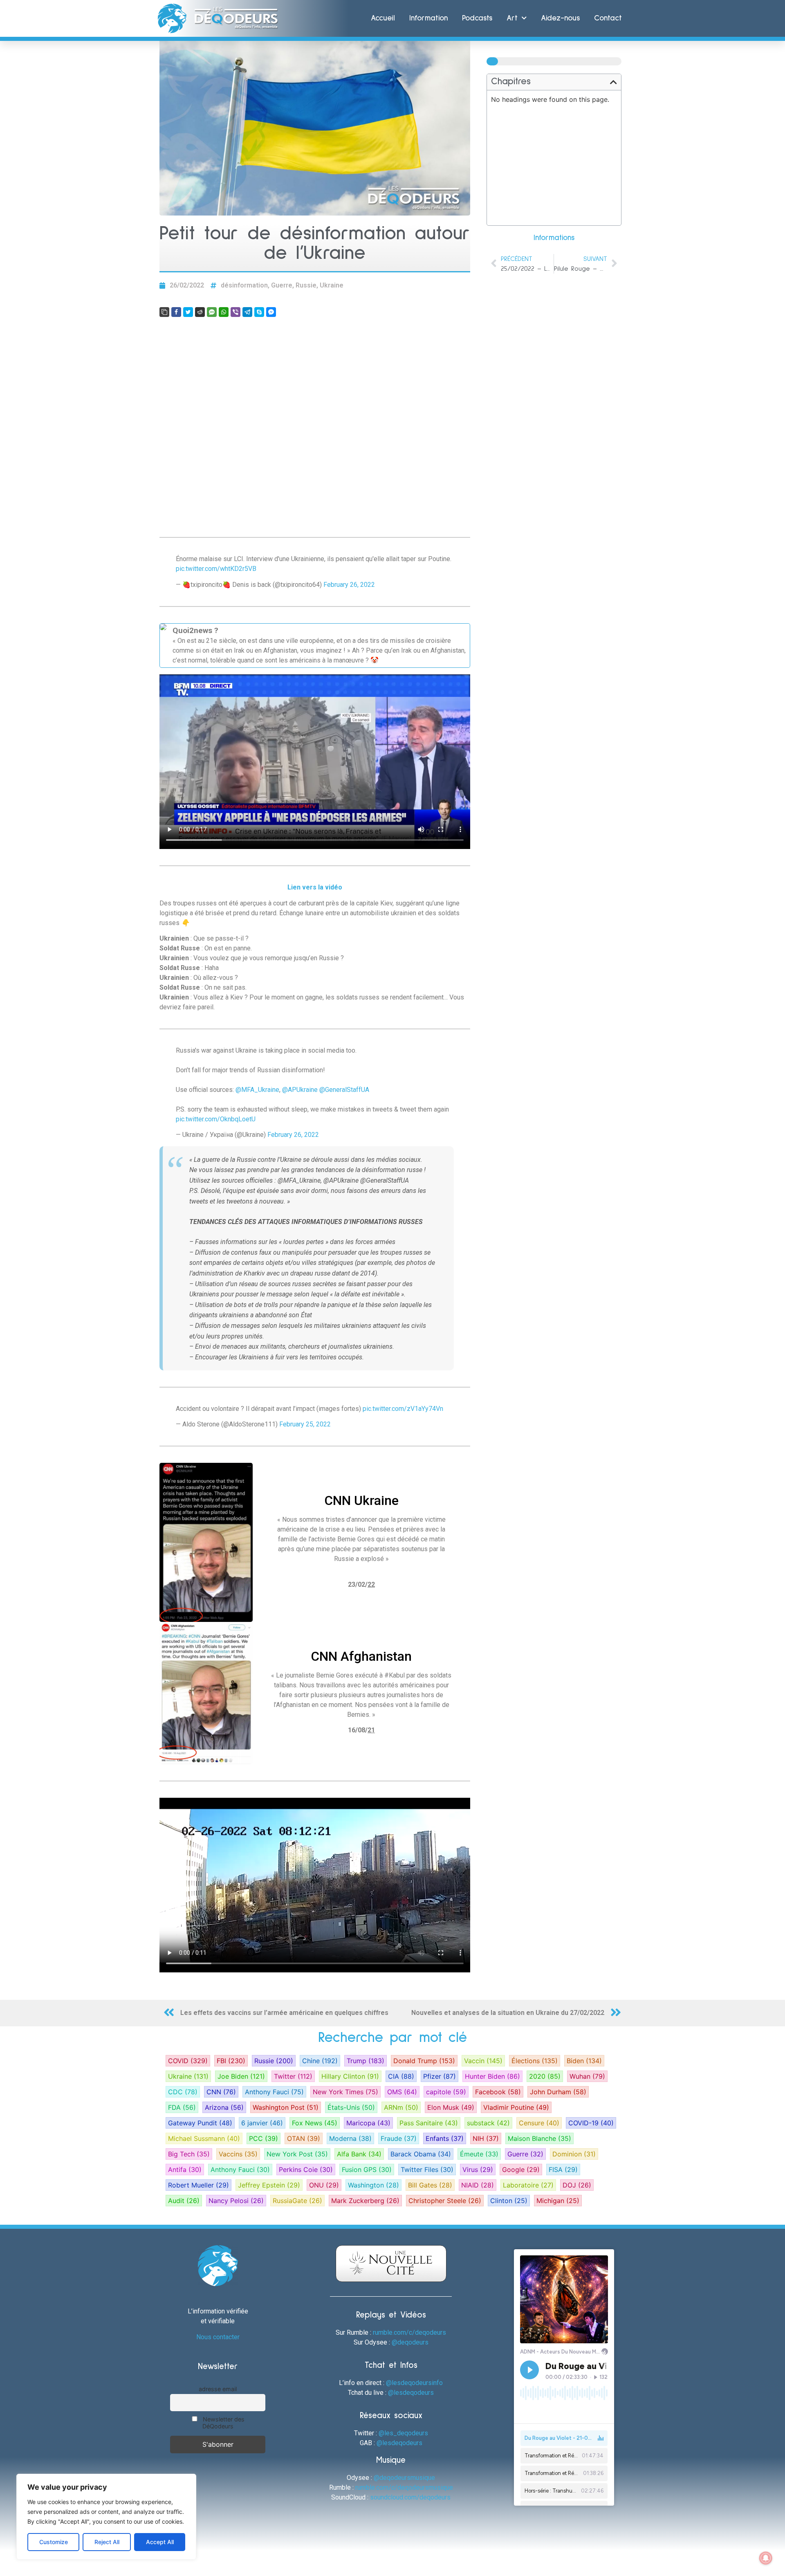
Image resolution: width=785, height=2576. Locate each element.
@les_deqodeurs (403, 2433)
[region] (106, 2517)
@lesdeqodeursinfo (414, 2383)
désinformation (244, 285)
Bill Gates (430, 2185)
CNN (221, 2092)
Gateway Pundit (200, 2123)
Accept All (160, 2542)
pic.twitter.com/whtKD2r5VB (216, 569)
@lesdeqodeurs (411, 2393)
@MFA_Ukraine (257, 1090)
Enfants (445, 2138)
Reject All (107, 2542)
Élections (535, 2061)
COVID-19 (591, 2123)
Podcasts (477, 18)
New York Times (345, 2092)
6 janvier (262, 2123)
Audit (184, 2201)
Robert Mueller (198, 2185)
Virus (478, 2169)
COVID (188, 2061)
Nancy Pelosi (236, 2201)
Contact (608, 18)
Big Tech (189, 2154)
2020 (545, 2076)
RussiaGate (297, 2201)
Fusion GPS (367, 2169)
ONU (324, 2185)
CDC (183, 2092)
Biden (584, 2061)
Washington (373, 2185)
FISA (563, 2169)
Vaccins (238, 2154)
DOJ (577, 2185)
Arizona (224, 2107)
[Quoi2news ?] (315, 646)
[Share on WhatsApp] (224, 312)
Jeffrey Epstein (269, 2185)
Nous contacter (218, 2337)
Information (428, 18)
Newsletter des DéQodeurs (223, 2423)
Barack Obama (421, 2154)
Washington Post (286, 2107)
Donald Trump (424, 2061)
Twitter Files (427, 2169)
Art (512, 18)
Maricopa (368, 2123)
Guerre (282, 285)
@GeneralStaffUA (344, 1090)
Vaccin (483, 2061)
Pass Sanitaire (429, 2123)
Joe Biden (241, 2076)
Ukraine (332, 285)
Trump (366, 2061)
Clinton (509, 2201)
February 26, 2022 (349, 585)
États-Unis (351, 2107)
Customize (54, 2542)
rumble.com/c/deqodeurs (409, 2332)
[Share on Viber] (235, 312)
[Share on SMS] (212, 312)
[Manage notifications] (766, 2558)
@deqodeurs (410, 2342)
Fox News (315, 2123)
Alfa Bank (359, 2154)
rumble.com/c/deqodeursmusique (404, 2487)
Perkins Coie (306, 2169)
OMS (402, 2092)
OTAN (304, 2138)
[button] (613, 82)
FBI (231, 2061)
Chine (320, 2061)
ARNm (401, 2107)
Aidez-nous (560, 18)
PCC (264, 2138)
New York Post (297, 2154)
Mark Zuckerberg (365, 2201)
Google (521, 2169)
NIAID (478, 2185)
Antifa (185, 2169)
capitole (446, 2092)
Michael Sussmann (204, 2138)
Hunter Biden (492, 2076)
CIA (401, 2076)
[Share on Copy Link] (164, 312)
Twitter (293, 2076)
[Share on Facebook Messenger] (271, 312)
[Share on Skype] (259, 312)
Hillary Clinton (350, 2076)
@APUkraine (300, 1090)
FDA (182, 2107)
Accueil (383, 18)
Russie (306, 285)
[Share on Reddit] (200, 312)
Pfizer (440, 2076)
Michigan (558, 2201)
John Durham (558, 2092)
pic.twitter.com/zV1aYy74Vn (403, 1409)
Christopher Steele (445, 2201)
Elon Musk (451, 2107)
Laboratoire (528, 2185)
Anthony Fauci (274, 2092)
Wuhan (587, 2076)
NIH (486, 2138)
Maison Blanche (539, 2138)
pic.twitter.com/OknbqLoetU (216, 1119)
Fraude (399, 2138)
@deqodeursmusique (404, 2478)
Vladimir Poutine (516, 2107)
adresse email (218, 2389)
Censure (539, 2123)
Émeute (479, 2154)
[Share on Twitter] (188, 312)
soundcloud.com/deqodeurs (410, 2497)
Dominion (574, 2154)
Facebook (498, 2092)
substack (488, 2123)
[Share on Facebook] (176, 312)
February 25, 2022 (305, 1424)
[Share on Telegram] (247, 312)
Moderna (350, 2138)
